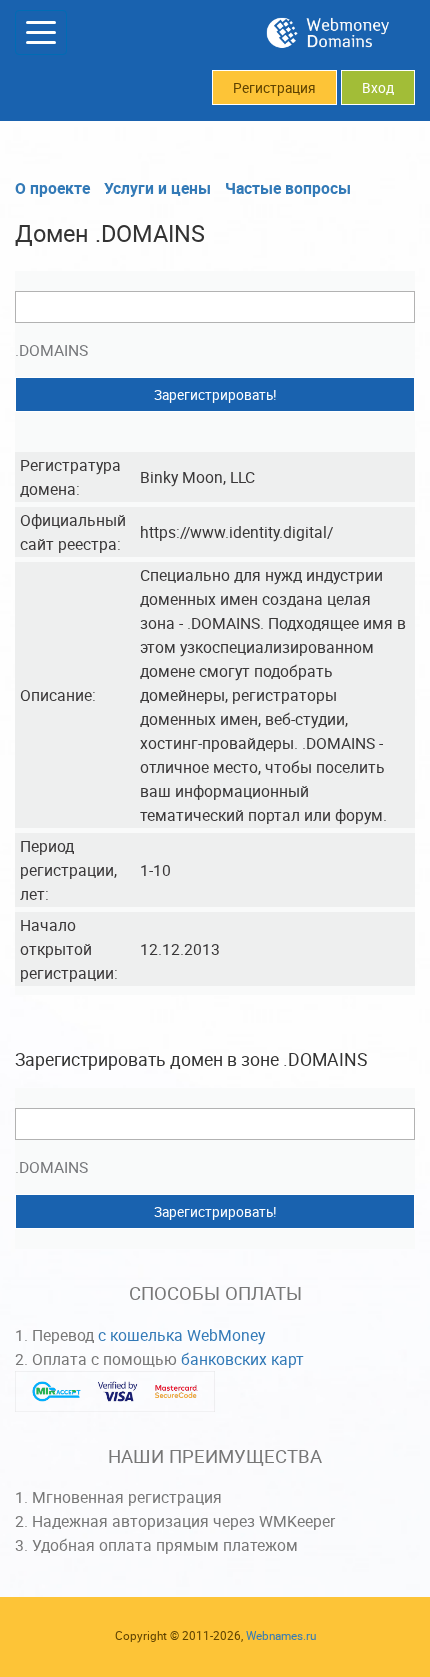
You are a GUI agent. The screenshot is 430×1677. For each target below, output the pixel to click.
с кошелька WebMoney (181, 1335)
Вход (378, 88)
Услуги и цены (157, 188)
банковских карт (242, 1359)
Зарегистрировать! (215, 395)
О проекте (52, 188)
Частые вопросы (288, 188)
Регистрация (274, 88)
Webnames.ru (281, 1635)
